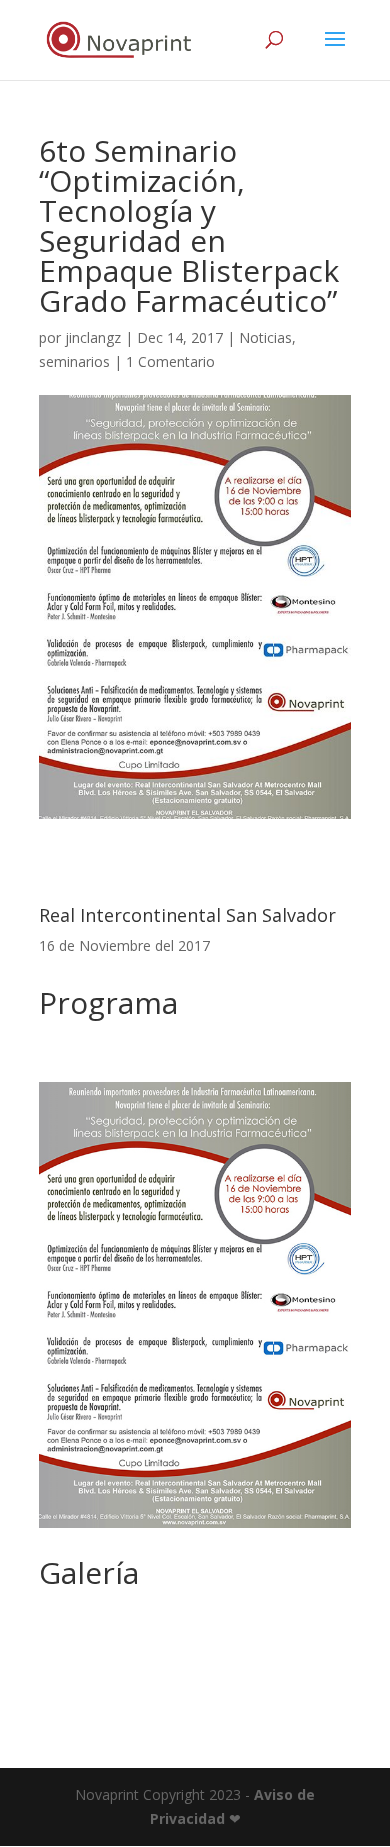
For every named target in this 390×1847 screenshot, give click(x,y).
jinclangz (93, 337)
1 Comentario (170, 361)
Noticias (265, 337)
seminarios (74, 361)
